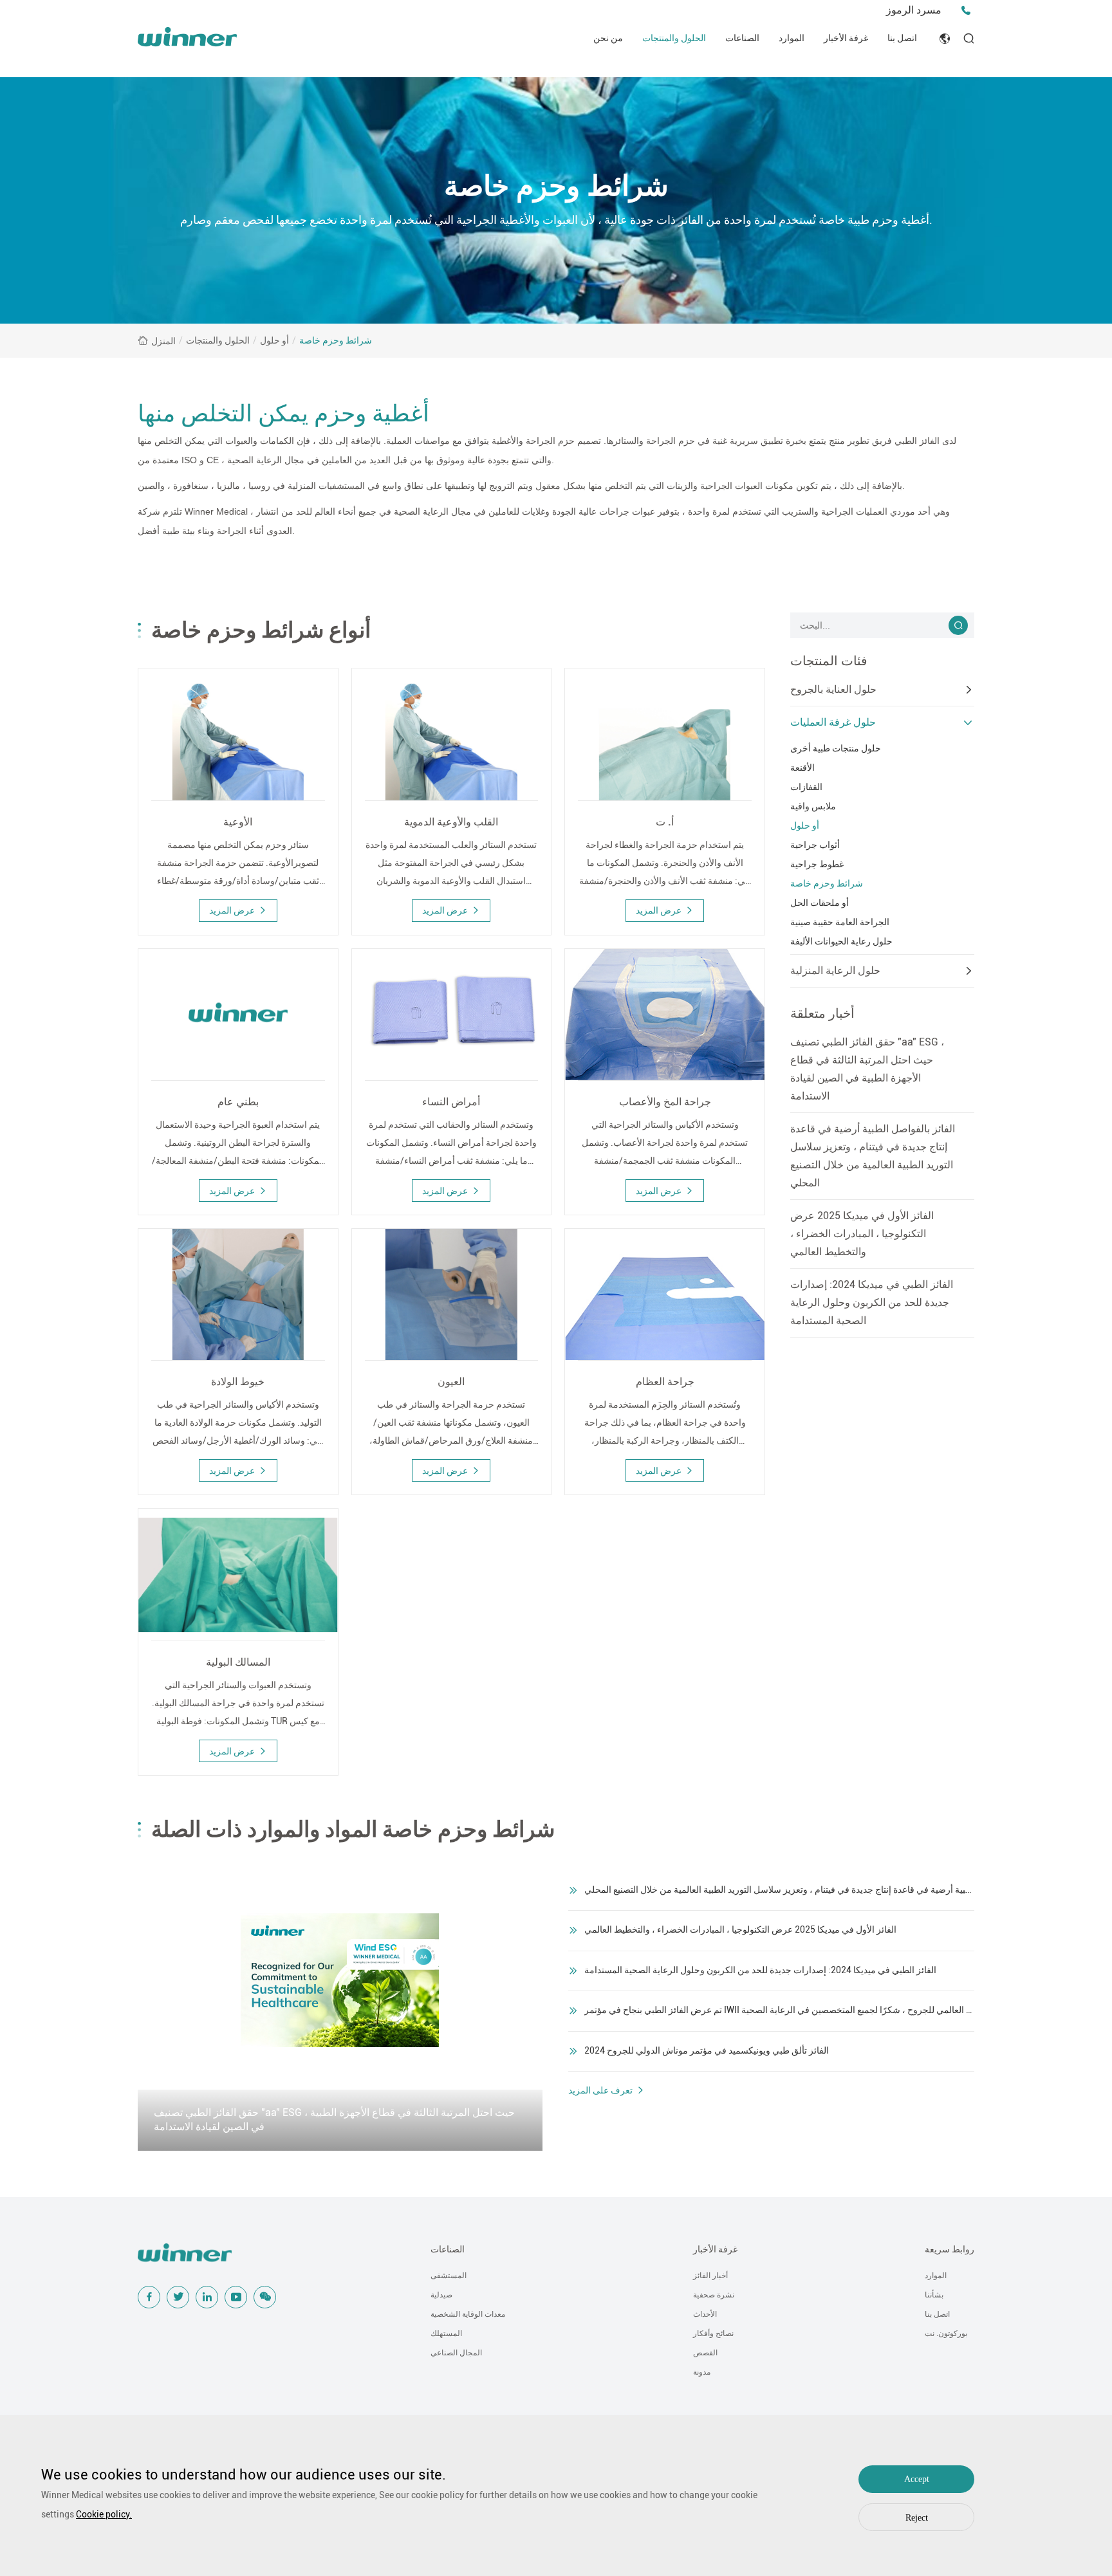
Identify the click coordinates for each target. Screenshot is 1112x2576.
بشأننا (934, 2295)
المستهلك (446, 2333)
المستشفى (449, 2276)
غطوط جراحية (817, 864)
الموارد (792, 38)
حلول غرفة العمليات (833, 722)
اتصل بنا (902, 38)
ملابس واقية (813, 806)
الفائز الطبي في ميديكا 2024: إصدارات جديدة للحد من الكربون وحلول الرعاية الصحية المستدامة (872, 1302)
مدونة (702, 2372)
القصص (705, 2353)
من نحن (608, 38)
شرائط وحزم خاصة (336, 340)
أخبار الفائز (710, 2276)
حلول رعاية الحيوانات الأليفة (841, 941)
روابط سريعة (950, 2249)
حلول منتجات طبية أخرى (836, 748)
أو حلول (274, 340)
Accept (917, 2479)
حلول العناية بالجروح (833, 689)
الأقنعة (802, 768)
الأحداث (705, 2314)
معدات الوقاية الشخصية (468, 2314)
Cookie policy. (104, 2514)
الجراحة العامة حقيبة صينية (840, 922)
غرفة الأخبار (846, 38)
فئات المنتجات (829, 661)
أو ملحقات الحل (820, 903)
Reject (917, 2518)
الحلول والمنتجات (674, 38)
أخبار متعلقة (822, 1013)
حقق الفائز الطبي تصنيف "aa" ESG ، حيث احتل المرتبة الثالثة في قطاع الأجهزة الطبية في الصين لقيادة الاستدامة (867, 1069)
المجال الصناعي (456, 2353)
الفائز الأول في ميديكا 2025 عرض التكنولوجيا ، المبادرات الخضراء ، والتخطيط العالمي (862, 1234)
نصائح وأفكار (713, 2333)
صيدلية (441, 2295)
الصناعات (742, 38)
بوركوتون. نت (946, 2333)
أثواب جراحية (815, 845)
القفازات (806, 787)
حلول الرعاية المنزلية (835, 971)
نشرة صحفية (714, 2295)
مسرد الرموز (914, 10)
